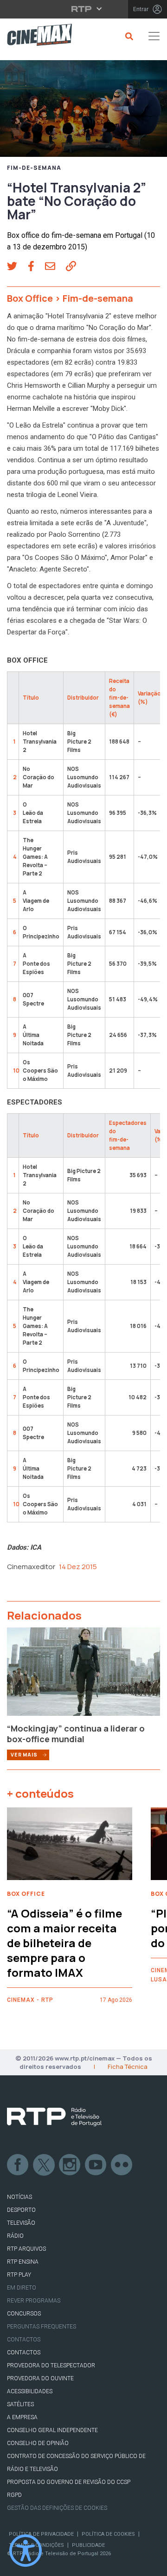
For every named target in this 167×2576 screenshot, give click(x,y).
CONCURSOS (24, 2314)
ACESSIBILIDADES (30, 2391)
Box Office (30, 298)
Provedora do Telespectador (51, 2365)
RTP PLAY (19, 2275)
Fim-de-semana (34, 168)
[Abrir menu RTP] (84, 9)
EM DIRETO (22, 2288)
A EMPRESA (22, 2417)
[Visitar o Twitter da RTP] (44, 2165)
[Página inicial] (36, 36)
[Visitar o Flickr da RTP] (122, 2165)
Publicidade (88, 2545)
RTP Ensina (23, 2262)
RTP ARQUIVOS (26, 2249)
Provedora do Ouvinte (40, 2378)
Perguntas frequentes (42, 2327)
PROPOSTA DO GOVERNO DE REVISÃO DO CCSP (69, 2482)
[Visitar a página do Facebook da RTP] (18, 2165)
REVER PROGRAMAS (34, 2301)
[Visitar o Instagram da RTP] (70, 2165)
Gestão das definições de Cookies (57, 2508)
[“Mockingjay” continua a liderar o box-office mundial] (83, 1675)
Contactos (24, 2340)
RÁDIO (15, 2236)
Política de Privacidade (41, 2534)
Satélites (20, 2404)
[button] (17, 267)
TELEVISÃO (21, 2223)
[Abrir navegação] (154, 36)
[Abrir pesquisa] (128, 36)
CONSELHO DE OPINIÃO (38, 2443)
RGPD (14, 2495)
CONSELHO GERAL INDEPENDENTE (52, 2430)
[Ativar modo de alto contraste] (26, 2551)
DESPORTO (21, 2210)
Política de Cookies (108, 2534)
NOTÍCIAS (19, 2197)
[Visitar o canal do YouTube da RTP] (96, 2165)
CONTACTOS (24, 2353)
